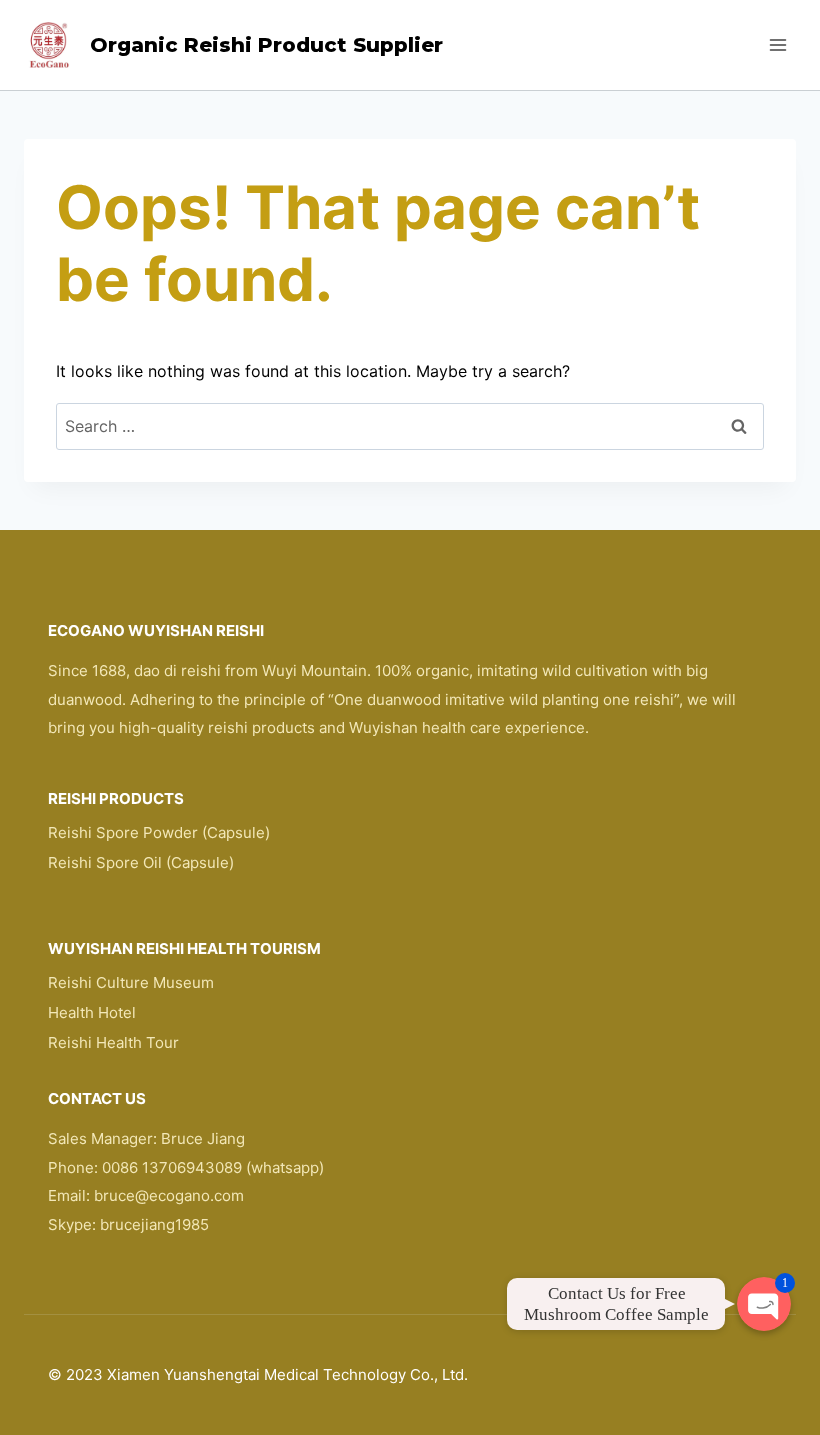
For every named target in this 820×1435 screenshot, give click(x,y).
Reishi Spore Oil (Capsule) (141, 862)
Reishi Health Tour (113, 1042)
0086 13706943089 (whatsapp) (213, 1167)
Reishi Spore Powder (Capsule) (159, 832)
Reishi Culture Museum (131, 982)
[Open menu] (777, 44)
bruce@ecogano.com (169, 1195)
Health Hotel (92, 1012)
